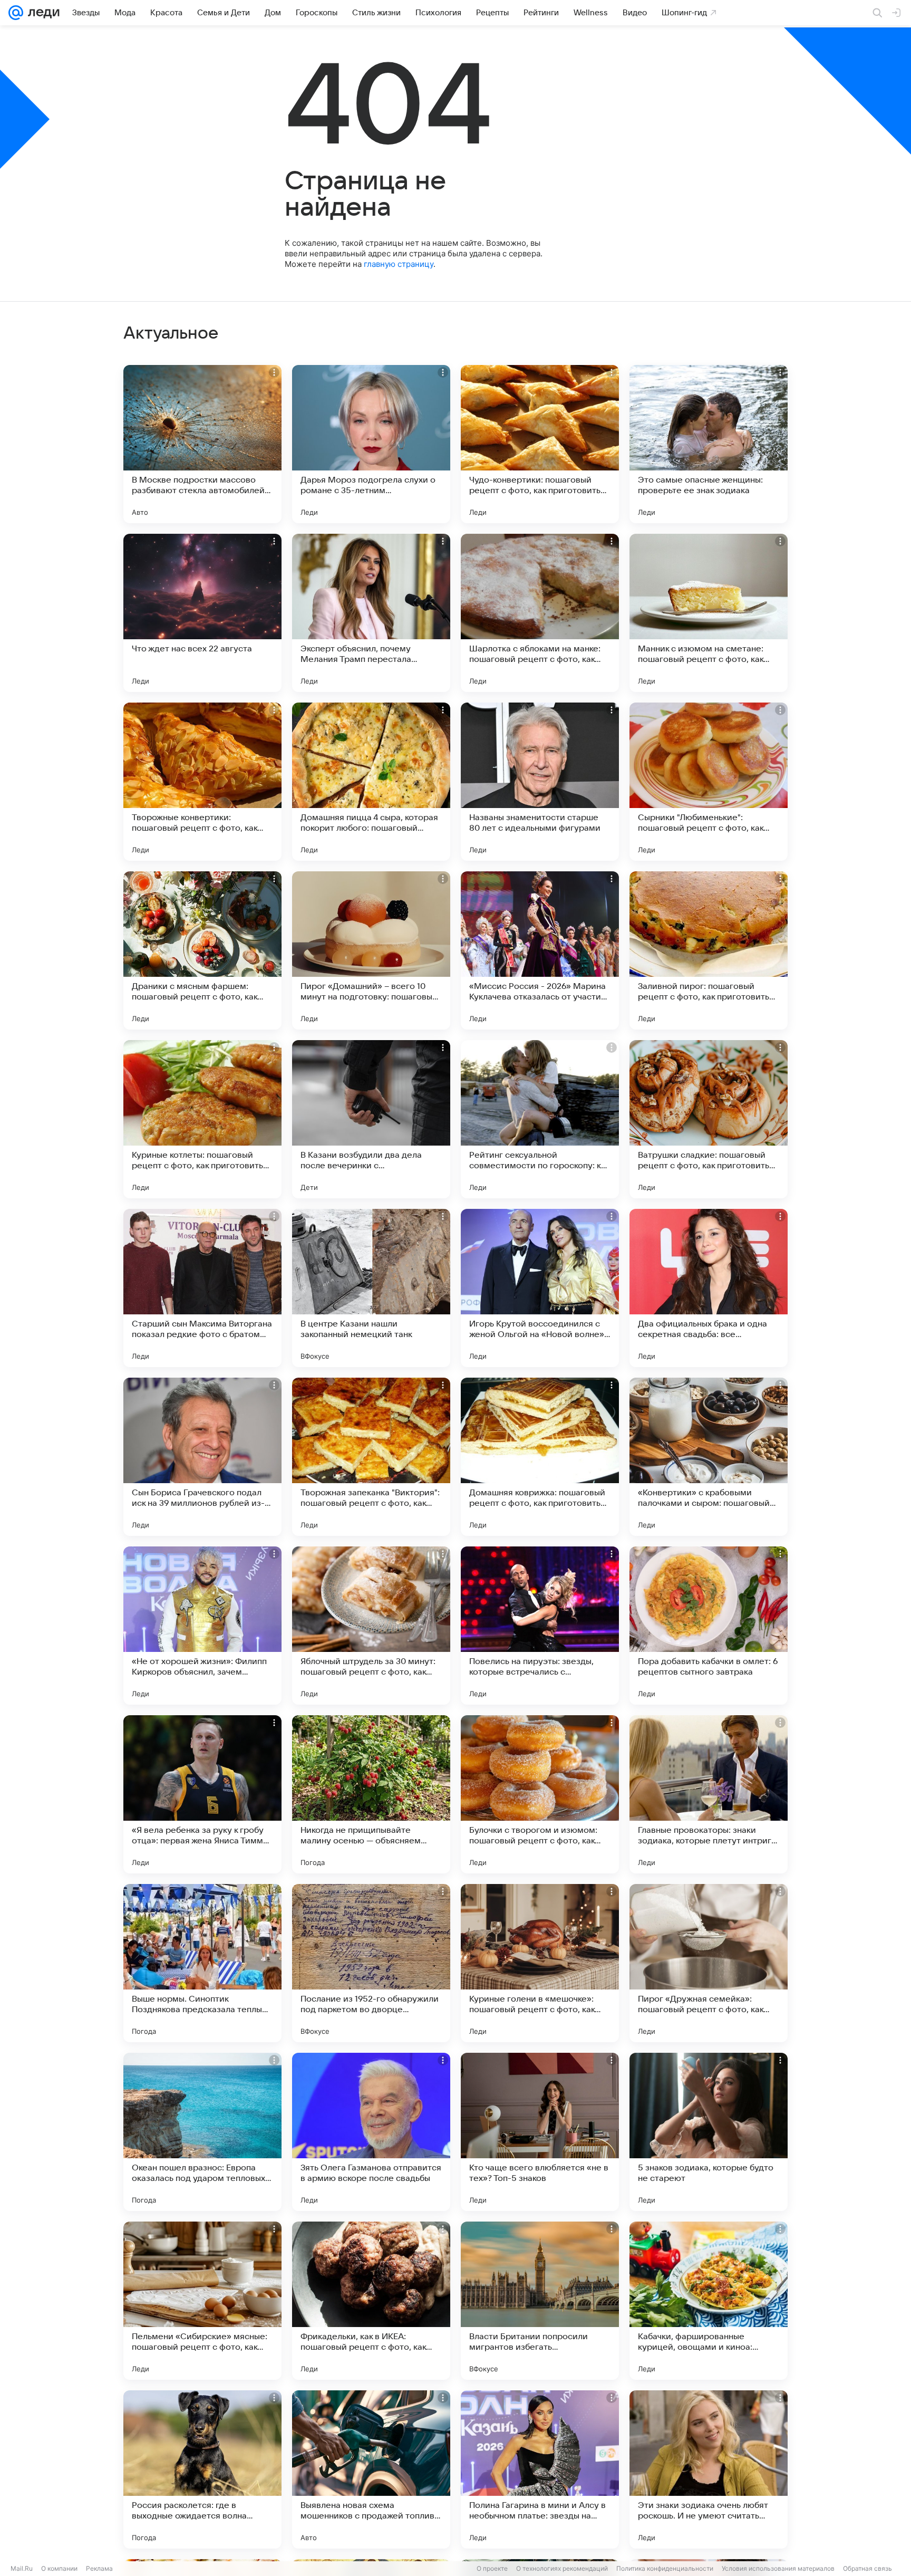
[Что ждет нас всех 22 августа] (202, 613)
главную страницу (399, 264)
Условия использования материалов (778, 2568)
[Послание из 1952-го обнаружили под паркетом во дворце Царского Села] (371, 1963)
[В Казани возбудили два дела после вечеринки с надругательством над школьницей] (371, 1119)
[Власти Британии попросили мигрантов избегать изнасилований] (540, 2301)
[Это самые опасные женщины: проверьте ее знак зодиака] (709, 444)
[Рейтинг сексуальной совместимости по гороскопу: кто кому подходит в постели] (540, 1119)
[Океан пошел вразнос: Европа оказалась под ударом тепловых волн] (202, 2132)
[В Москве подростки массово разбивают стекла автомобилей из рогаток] (202, 444)
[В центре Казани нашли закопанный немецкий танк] (371, 1288)
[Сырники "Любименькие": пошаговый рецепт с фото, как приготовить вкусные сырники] (709, 782)
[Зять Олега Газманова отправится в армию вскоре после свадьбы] (371, 2132)
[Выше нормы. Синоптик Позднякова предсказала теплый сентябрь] (202, 1963)
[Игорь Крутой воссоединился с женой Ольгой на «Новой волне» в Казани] (540, 1288)
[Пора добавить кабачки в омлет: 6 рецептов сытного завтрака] (709, 1626)
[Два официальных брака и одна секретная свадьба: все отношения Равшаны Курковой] (709, 1288)
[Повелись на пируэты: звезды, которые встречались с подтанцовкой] (540, 1626)
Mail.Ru (22, 2568)
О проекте (492, 2568)
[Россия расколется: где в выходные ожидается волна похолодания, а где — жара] (202, 2469)
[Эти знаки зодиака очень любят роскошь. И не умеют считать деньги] (709, 2469)
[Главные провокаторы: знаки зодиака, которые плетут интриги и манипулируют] (709, 1794)
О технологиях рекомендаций (562, 2568)
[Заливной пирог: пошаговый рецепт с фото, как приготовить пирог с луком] (709, 950)
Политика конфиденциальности (665, 2568)
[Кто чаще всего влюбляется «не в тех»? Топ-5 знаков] (540, 2132)
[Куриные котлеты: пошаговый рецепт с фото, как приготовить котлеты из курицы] (202, 1119)
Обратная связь (868, 2568)
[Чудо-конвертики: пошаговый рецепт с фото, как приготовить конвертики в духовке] (540, 444)
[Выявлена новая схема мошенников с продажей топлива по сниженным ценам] (371, 2469)
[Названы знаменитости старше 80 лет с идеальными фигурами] (540, 782)
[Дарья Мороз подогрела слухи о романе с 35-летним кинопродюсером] (371, 444)
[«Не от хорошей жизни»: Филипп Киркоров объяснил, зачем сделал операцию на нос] (202, 1626)
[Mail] (16, 13)
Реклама (99, 2568)
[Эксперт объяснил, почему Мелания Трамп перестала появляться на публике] (371, 613)
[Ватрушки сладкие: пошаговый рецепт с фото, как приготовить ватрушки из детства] (709, 1119)
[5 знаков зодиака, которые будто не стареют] (709, 2132)
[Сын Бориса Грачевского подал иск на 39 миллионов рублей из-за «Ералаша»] (202, 1457)
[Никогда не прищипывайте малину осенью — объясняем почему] (371, 1794)
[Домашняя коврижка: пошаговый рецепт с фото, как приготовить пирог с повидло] (540, 1457)
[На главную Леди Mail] (41, 13)
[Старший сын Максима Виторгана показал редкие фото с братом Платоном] (202, 1288)
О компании (59, 2568)
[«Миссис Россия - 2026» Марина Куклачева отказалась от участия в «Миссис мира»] (540, 950)
